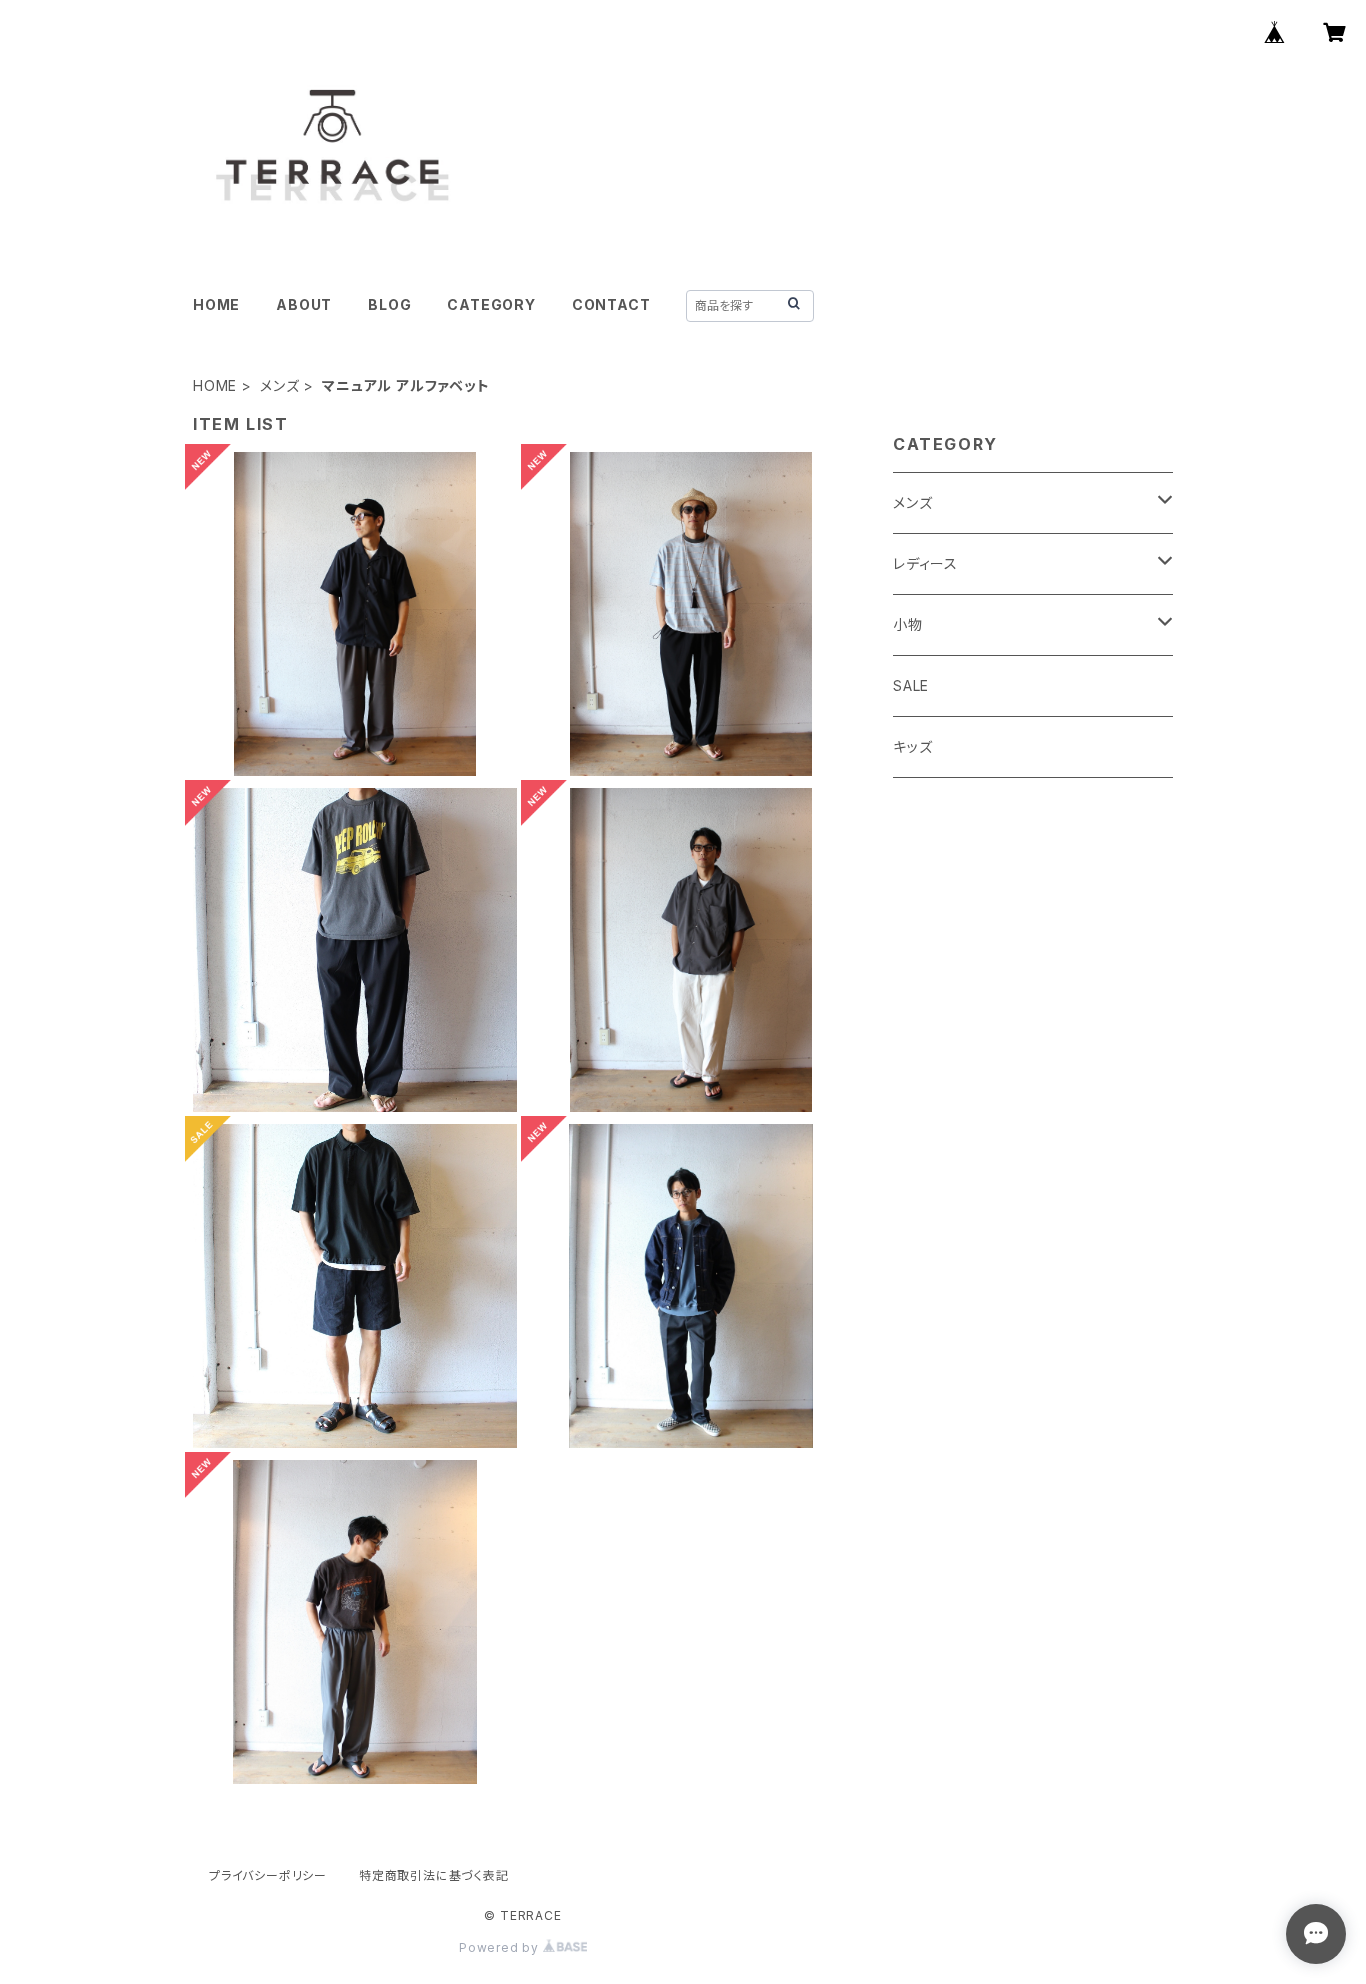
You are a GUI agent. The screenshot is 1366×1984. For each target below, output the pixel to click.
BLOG (389, 304)
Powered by (501, 1947)
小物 (908, 624)
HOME (216, 304)
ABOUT (304, 304)
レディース (925, 563)
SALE (911, 685)
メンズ (279, 385)
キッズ (912, 746)
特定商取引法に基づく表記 (434, 1875)
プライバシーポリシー (268, 1875)
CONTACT (611, 304)
